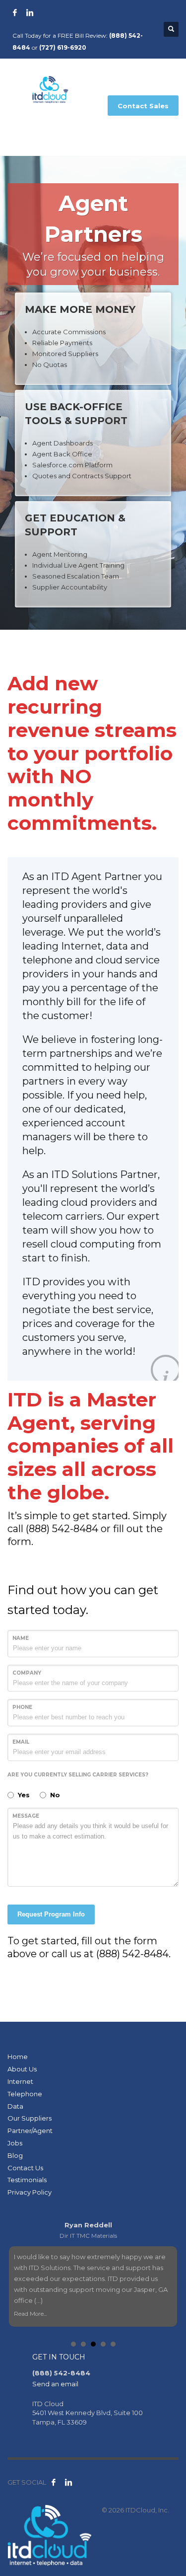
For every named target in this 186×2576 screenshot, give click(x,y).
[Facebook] (15, 12)
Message (26, 1816)
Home (18, 2057)
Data (15, 2106)
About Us (22, 2069)
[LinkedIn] (30, 12)
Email (21, 1742)
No (55, 1795)
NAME (21, 1638)
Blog (15, 2155)
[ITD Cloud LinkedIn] (68, 2482)
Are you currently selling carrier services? (78, 1775)
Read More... (30, 2314)
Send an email (55, 2384)
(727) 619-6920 (63, 47)
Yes (24, 1795)
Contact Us (25, 2168)
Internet (20, 2081)
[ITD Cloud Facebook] (54, 2482)
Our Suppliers (30, 2118)
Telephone (25, 2094)
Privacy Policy (30, 2192)
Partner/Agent (30, 2131)
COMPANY (27, 1673)
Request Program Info (51, 1914)
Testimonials (27, 2180)
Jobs (15, 2143)
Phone (22, 1707)
